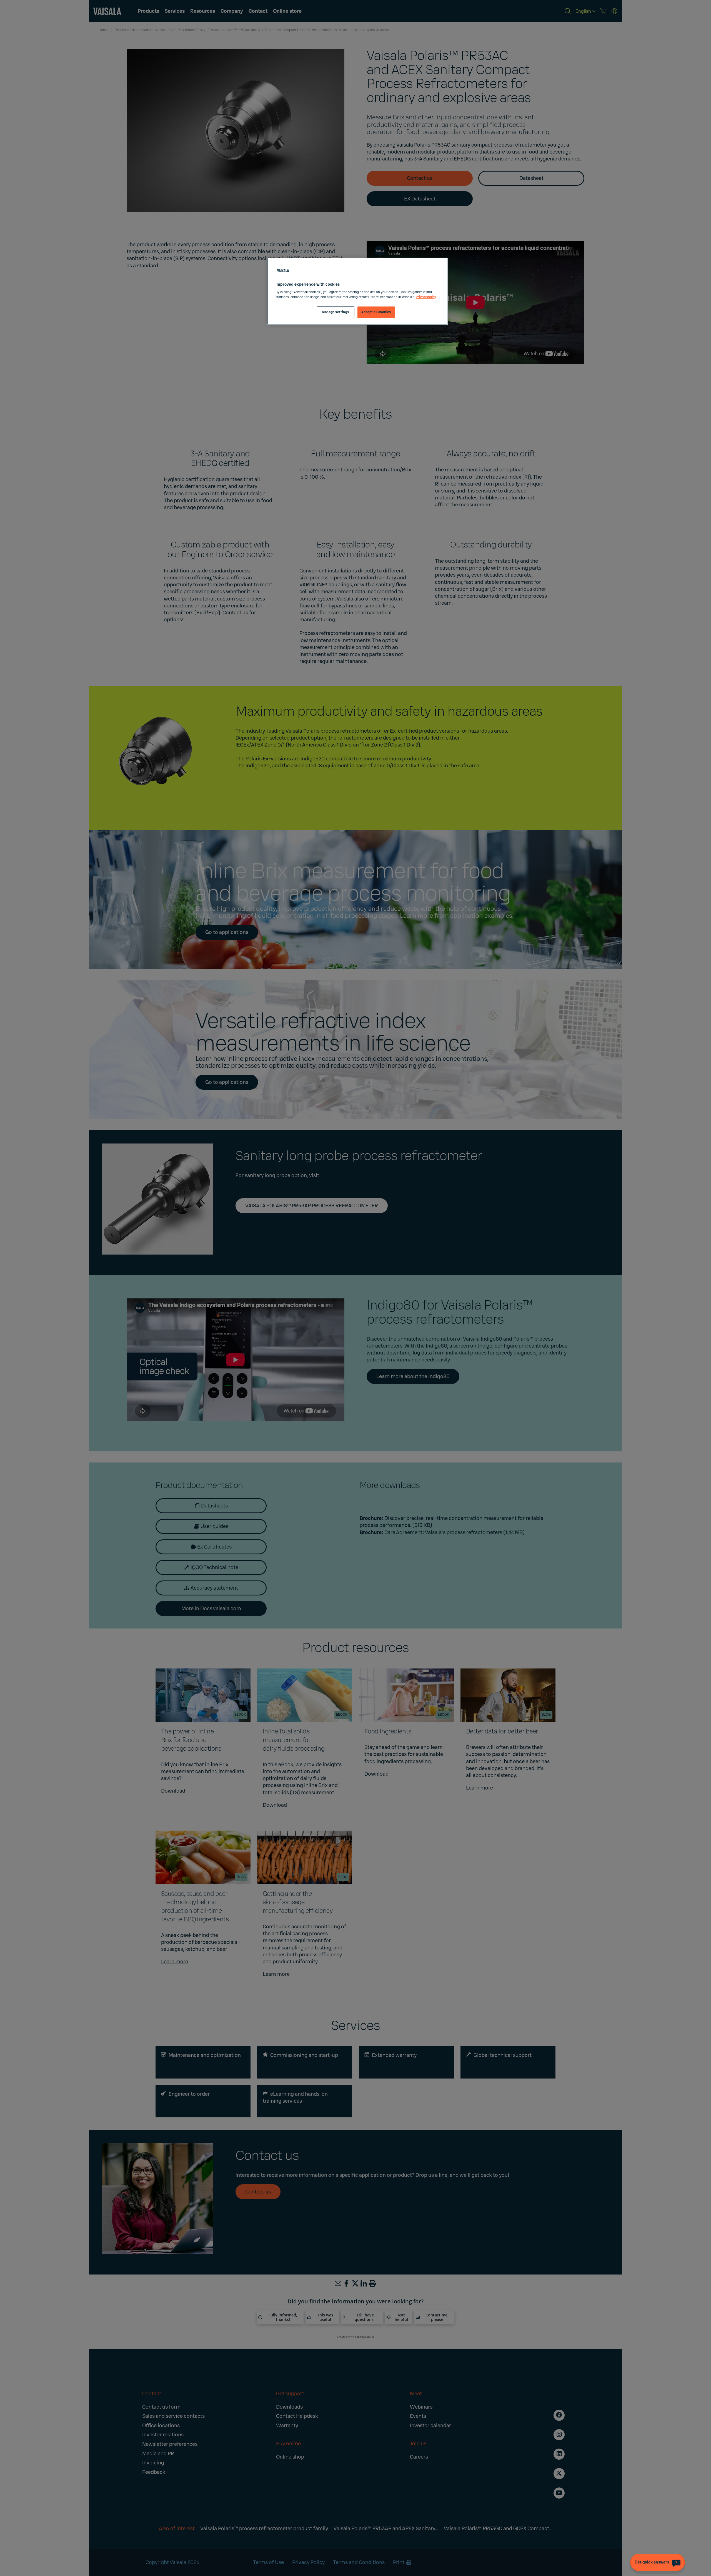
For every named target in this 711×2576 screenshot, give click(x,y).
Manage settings (336, 312)
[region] (357, 291)
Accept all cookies (376, 312)
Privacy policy (426, 297)
